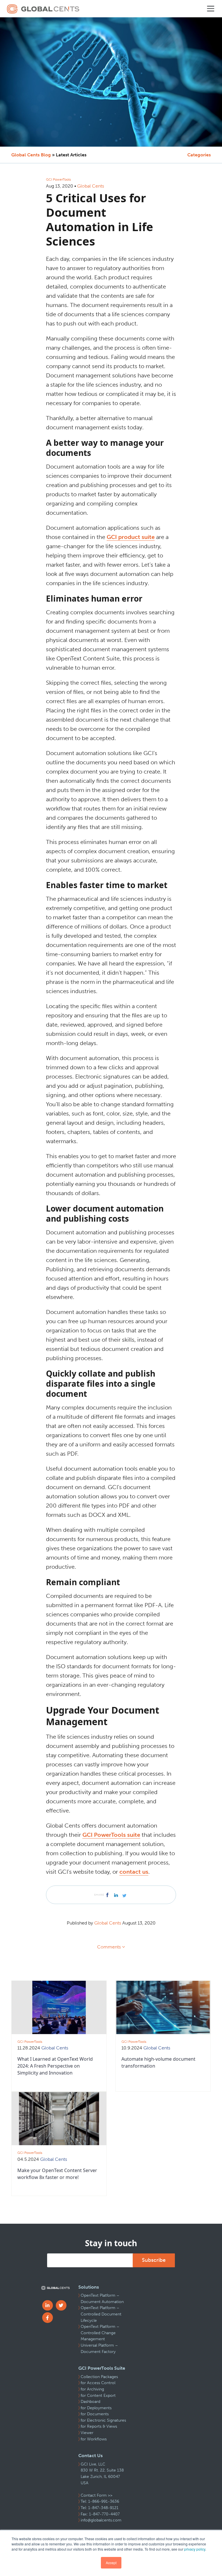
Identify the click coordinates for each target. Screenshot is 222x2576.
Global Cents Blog (31, 155)
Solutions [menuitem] (89, 2287)
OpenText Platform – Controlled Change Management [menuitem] (100, 2333)
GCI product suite (131, 537)
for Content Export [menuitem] (98, 2396)
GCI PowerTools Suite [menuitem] (102, 2368)
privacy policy (195, 2549)
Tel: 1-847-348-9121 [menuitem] (100, 2508)
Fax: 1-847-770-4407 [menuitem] (100, 2514)
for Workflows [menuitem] (94, 2439)
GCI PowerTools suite (111, 1835)
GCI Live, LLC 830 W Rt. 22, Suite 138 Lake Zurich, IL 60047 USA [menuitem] (102, 2474)
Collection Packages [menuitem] (99, 2377)
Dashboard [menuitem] (90, 2402)
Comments (109, 1947)
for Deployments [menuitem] (96, 2408)
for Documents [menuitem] (95, 2414)
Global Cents (91, 186)
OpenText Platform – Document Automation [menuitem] (102, 2299)
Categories (199, 155)
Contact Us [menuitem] (90, 2456)
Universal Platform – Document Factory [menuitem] (99, 2348)
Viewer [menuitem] (87, 2433)
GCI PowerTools (58, 179)
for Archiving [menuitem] (92, 2389)
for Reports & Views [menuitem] (99, 2426)
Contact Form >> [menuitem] (97, 2495)
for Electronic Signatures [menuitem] (103, 2420)
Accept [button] (111, 2563)
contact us (134, 1872)
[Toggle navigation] (211, 9)
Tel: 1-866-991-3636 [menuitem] (100, 2501)
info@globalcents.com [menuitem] (101, 2520)
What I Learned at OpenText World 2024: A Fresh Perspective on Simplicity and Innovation (55, 2066)
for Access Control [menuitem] (98, 2383)
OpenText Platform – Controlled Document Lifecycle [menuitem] (101, 2314)
